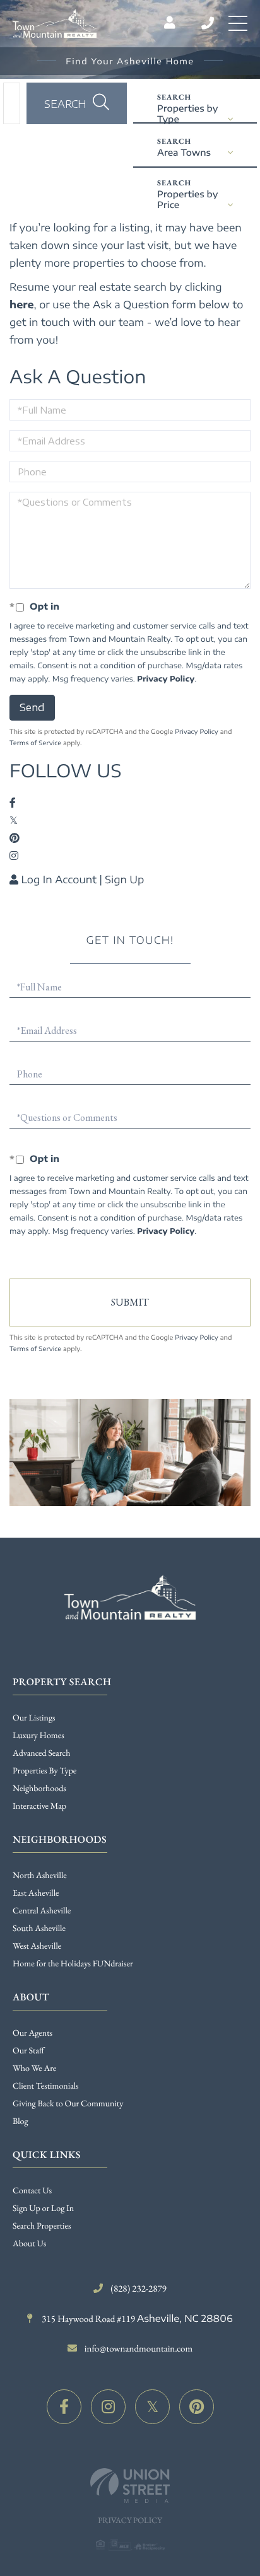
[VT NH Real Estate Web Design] (130, 2486)
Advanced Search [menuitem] (41, 1753)
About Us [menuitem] (29, 2244)
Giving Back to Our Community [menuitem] (68, 2104)
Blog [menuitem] (21, 2121)
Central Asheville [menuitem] (42, 1911)
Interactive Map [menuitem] (39, 1806)
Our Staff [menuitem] (28, 2051)
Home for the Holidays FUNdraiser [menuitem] (73, 1964)
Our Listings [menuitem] (34, 1718)
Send (32, 707)
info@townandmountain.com (139, 2349)
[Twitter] (152, 2407)
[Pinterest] (197, 2407)
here (22, 305)
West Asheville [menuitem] (37, 1946)
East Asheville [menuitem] (36, 1893)
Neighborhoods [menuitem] (39, 1789)
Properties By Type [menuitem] (44, 1771)
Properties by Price (187, 199)
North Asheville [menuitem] (40, 1876)
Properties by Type (187, 113)
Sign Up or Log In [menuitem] (43, 2208)
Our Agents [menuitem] (32, 2033)
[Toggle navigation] (238, 23)
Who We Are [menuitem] (34, 2068)
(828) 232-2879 (209, 23)
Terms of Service (35, 743)
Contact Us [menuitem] (32, 2191)
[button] (77, 103)
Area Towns (184, 153)
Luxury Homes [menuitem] (38, 1736)
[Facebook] (64, 2407)
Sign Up (124, 879)
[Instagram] (108, 2407)
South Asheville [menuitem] (39, 1929)
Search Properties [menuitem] (42, 2226)
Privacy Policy (166, 679)
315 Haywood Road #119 (136, 2319)
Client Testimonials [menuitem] (46, 2086)
